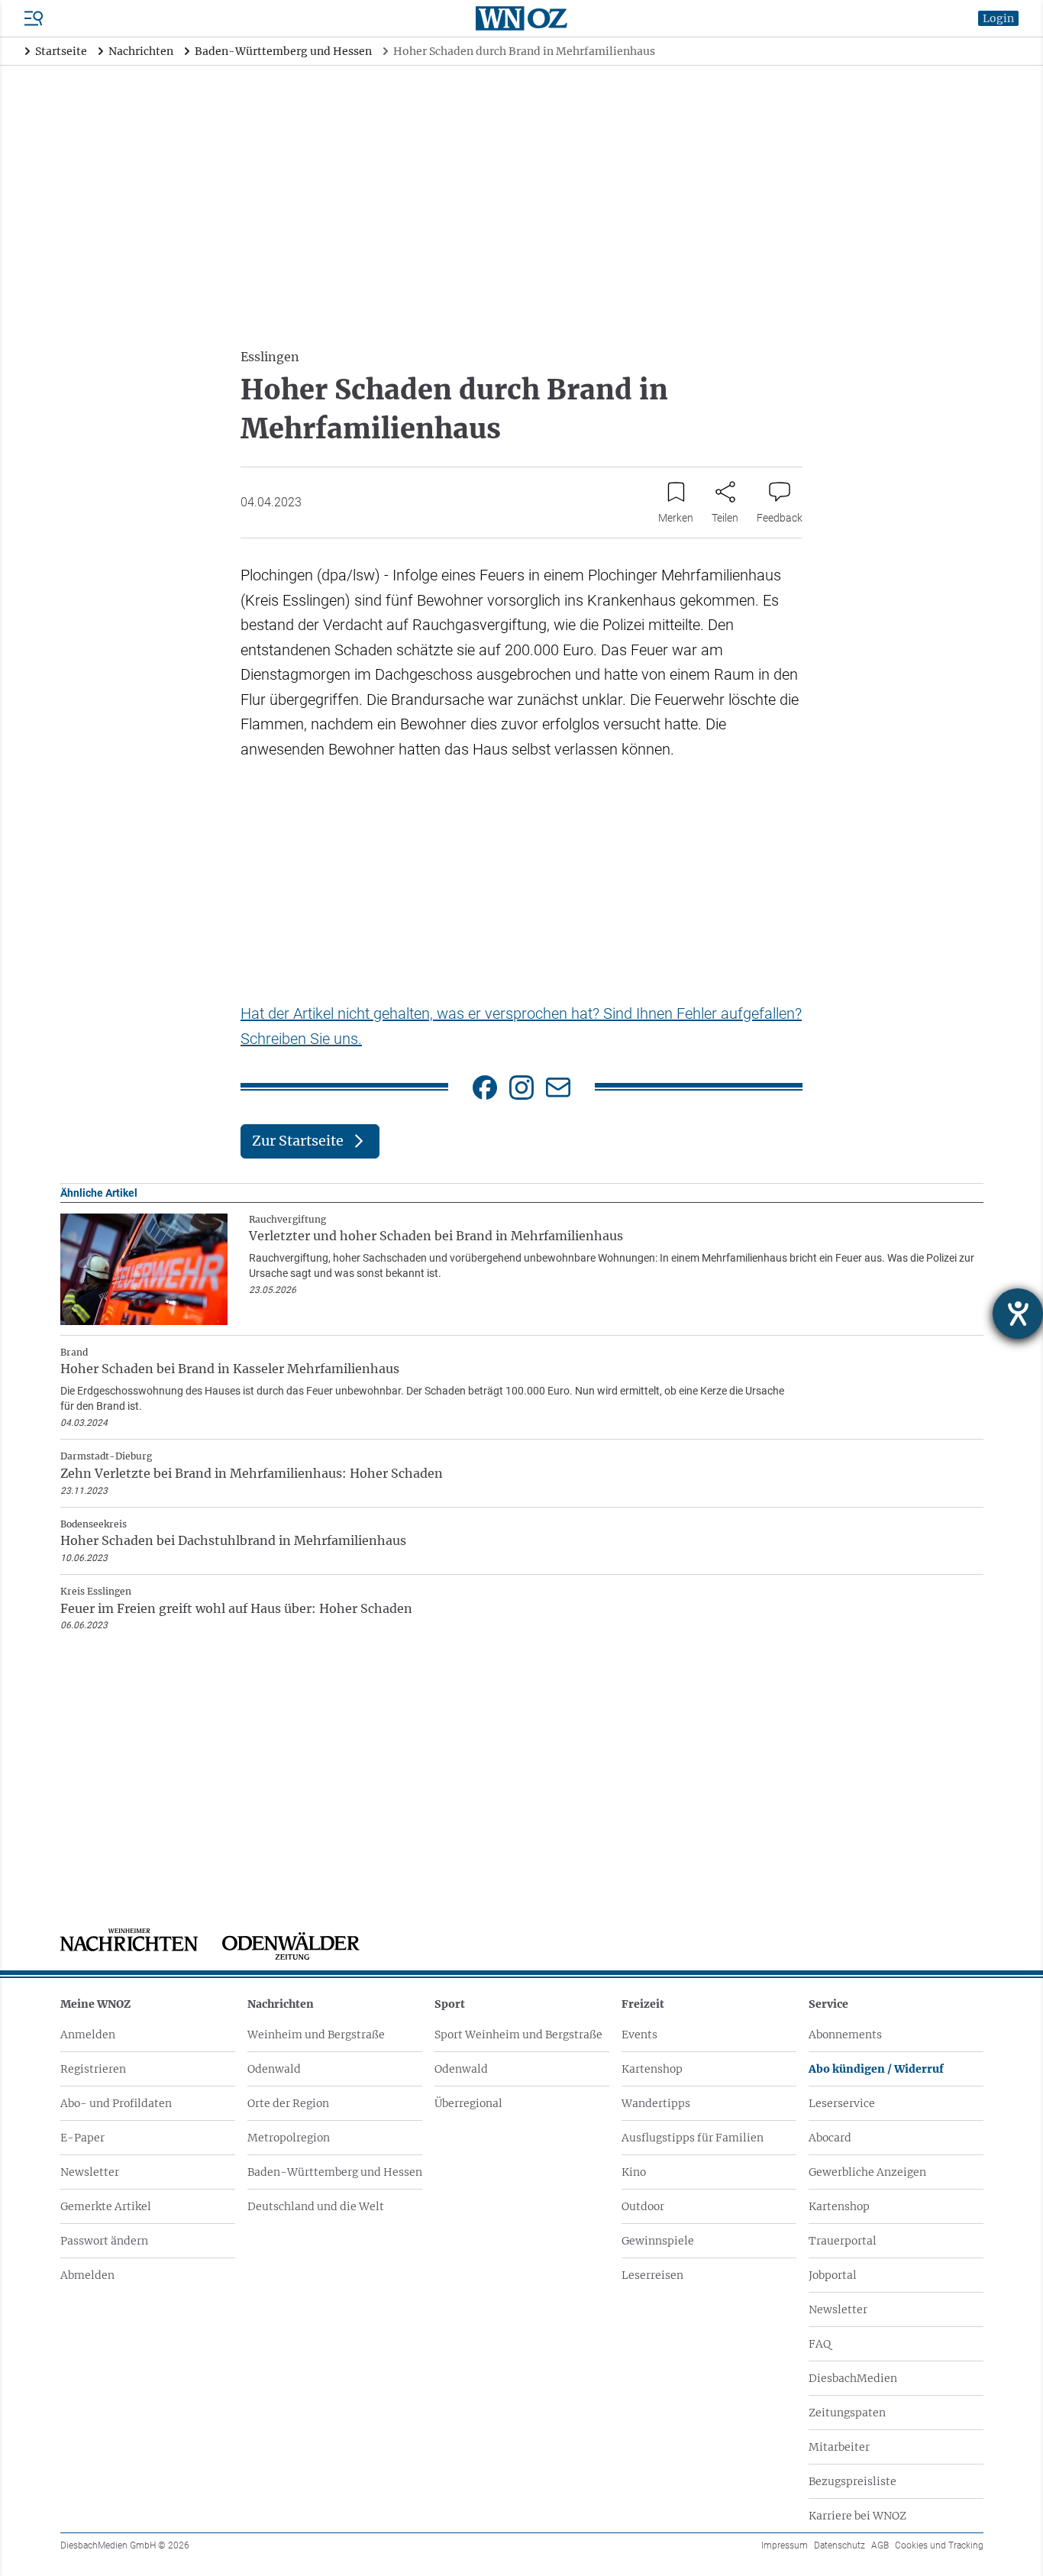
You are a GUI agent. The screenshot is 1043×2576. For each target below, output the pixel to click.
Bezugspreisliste (852, 2481)
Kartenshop (652, 2069)
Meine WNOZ (95, 2004)
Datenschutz (840, 2545)
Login (998, 18)
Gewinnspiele (658, 2241)
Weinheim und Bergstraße (316, 2035)
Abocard (830, 2138)
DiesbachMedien (853, 2378)
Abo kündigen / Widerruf (876, 2069)
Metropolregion (289, 2138)
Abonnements (845, 2035)
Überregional (468, 2103)
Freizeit (643, 2004)
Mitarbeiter (839, 2447)
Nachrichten (281, 2004)
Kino (634, 2172)
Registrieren (93, 2069)
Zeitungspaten (847, 2413)
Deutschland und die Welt (316, 2206)
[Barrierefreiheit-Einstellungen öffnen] (1018, 1314)
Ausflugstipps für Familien (693, 2138)
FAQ (820, 2344)
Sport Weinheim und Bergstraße (518, 2035)
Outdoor (643, 2206)
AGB (880, 2545)
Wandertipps (656, 2103)
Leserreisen (652, 2275)
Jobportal (833, 2275)
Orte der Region (288, 2103)
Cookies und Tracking (939, 2545)
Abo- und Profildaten (116, 2103)
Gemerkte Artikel (106, 2206)
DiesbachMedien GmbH (125, 2545)
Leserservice (842, 2103)
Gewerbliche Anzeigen (867, 2172)
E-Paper (82, 2138)
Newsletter (90, 2172)
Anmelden (88, 2035)
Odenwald (274, 2069)
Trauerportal (843, 2241)
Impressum (785, 2545)
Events (639, 2035)
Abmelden (87, 2275)
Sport (450, 2004)
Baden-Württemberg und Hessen (335, 2172)
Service (828, 2004)
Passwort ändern (104, 2241)
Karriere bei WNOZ (857, 2516)
